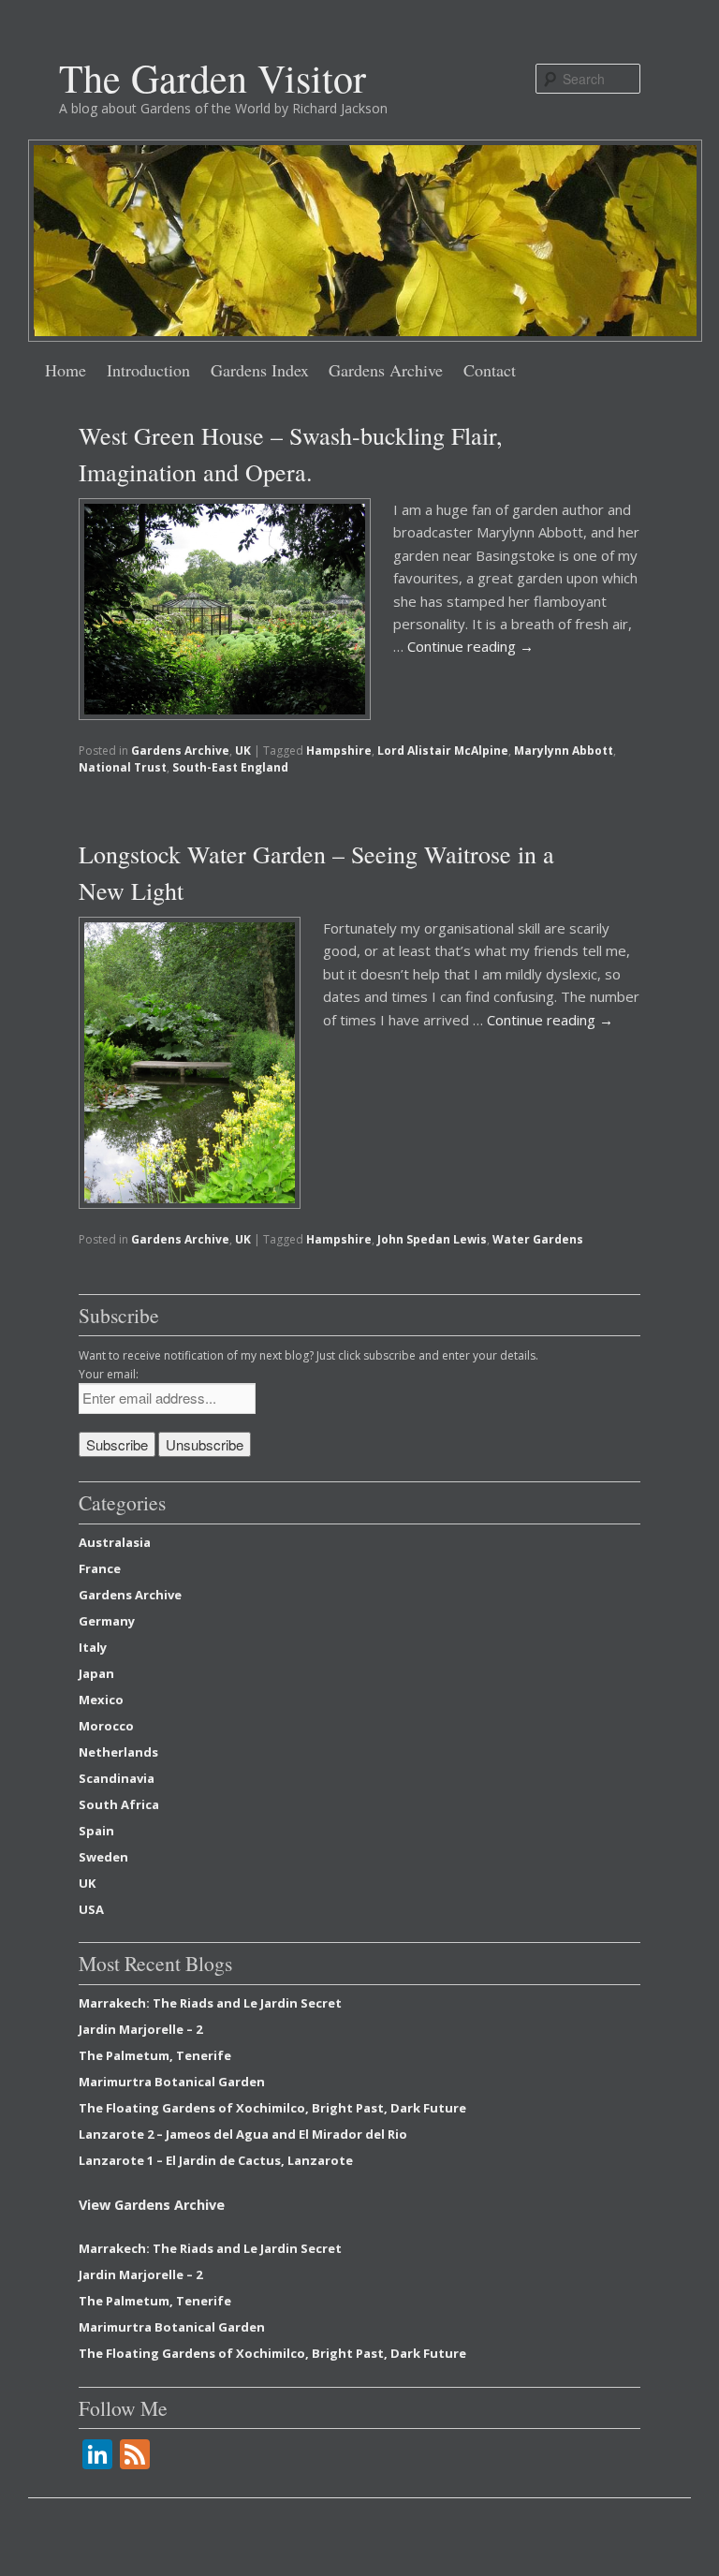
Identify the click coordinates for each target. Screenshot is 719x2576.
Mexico (101, 1700)
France (100, 1568)
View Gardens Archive (152, 2205)
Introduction (148, 370)
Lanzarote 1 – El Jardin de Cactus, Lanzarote (216, 2160)
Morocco (106, 1726)
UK (243, 751)
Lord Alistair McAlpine (443, 751)
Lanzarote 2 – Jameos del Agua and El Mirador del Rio (243, 2134)
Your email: (109, 1374)
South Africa (119, 1804)
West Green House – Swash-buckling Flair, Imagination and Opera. (291, 454)
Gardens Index (260, 370)
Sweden (103, 1857)
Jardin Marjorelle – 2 (140, 2029)
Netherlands (118, 1752)
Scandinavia (117, 1778)
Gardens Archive (386, 370)
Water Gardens (538, 1239)
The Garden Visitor (213, 78)
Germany (107, 1621)
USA (91, 1909)
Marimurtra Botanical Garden (172, 2082)
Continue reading (470, 646)
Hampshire (339, 751)
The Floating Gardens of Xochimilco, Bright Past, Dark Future (272, 2108)
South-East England (230, 767)
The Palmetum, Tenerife (155, 2055)
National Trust (123, 767)
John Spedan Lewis (432, 1239)
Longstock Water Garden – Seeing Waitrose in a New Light (316, 872)
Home (66, 370)
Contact (490, 370)
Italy (93, 1647)
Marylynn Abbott (564, 751)
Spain (96, 1831)
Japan (96, 1673)
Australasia (115, 1542)
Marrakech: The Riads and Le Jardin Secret (210, 2003)
